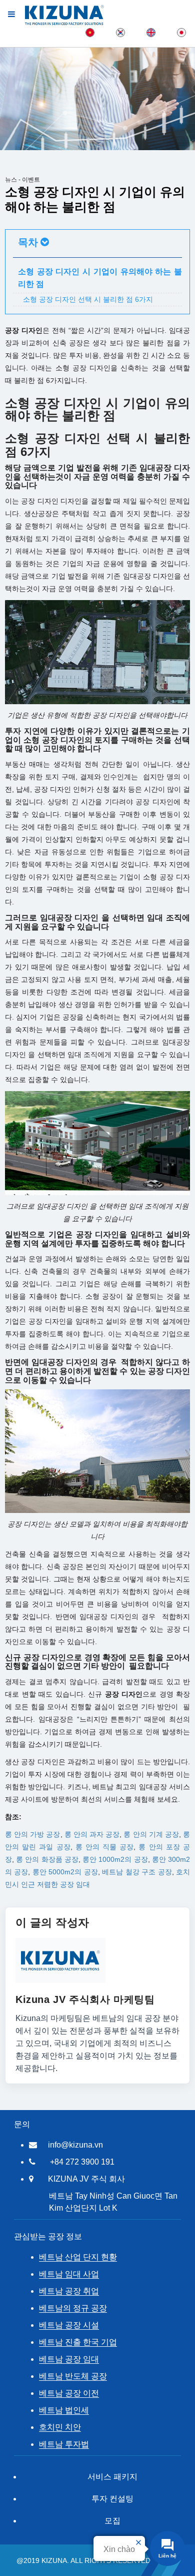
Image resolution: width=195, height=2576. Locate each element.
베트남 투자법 (64, 2444)
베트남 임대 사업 (69, 2274)
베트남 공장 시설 (69, 2325)
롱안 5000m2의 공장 (65, 1872)
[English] (151, 32)
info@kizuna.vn (75, 2145)
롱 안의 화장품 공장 (47, 1859)
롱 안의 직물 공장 (105, 1847)
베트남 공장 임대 (69, 2359)
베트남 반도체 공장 (73, 2376)
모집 (112, 2521)
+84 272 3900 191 (82, 2162)
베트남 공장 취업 (69, 2291)
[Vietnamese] (90, 32)
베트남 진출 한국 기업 (78, 2342)
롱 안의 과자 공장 (92, 1834)
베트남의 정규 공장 (73, 2308)
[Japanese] (181, 32)
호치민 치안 (60, 2427)
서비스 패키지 (112, 2477)
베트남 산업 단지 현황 (78, 2257)
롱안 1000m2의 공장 (115, 1859)
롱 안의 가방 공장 (33, 1834)
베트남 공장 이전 (69, 2393)
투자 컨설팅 (112, 2499)
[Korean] (120, 32)
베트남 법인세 (64, 2410)
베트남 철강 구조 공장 (137, 1872)
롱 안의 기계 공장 (151, 1834)
